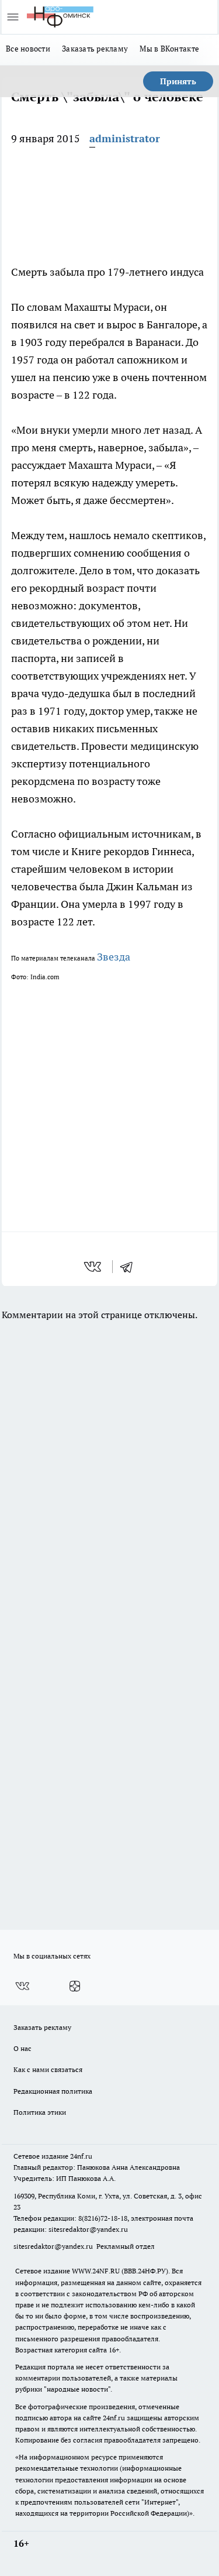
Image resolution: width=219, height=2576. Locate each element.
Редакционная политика (53, 2091)
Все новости (28, 49)
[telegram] (130, 1267)
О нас (22, 2048)
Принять (178, 81)
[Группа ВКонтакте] (22, 1986)
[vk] (94, 1267)
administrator (125, 138)
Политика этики (40, 2112)
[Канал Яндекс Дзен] (75, 1986)
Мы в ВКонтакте (169, 49)
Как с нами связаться (48, 2069)
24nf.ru (81, 2156)
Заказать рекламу (95, 49)
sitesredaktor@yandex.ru (88, 2229)
